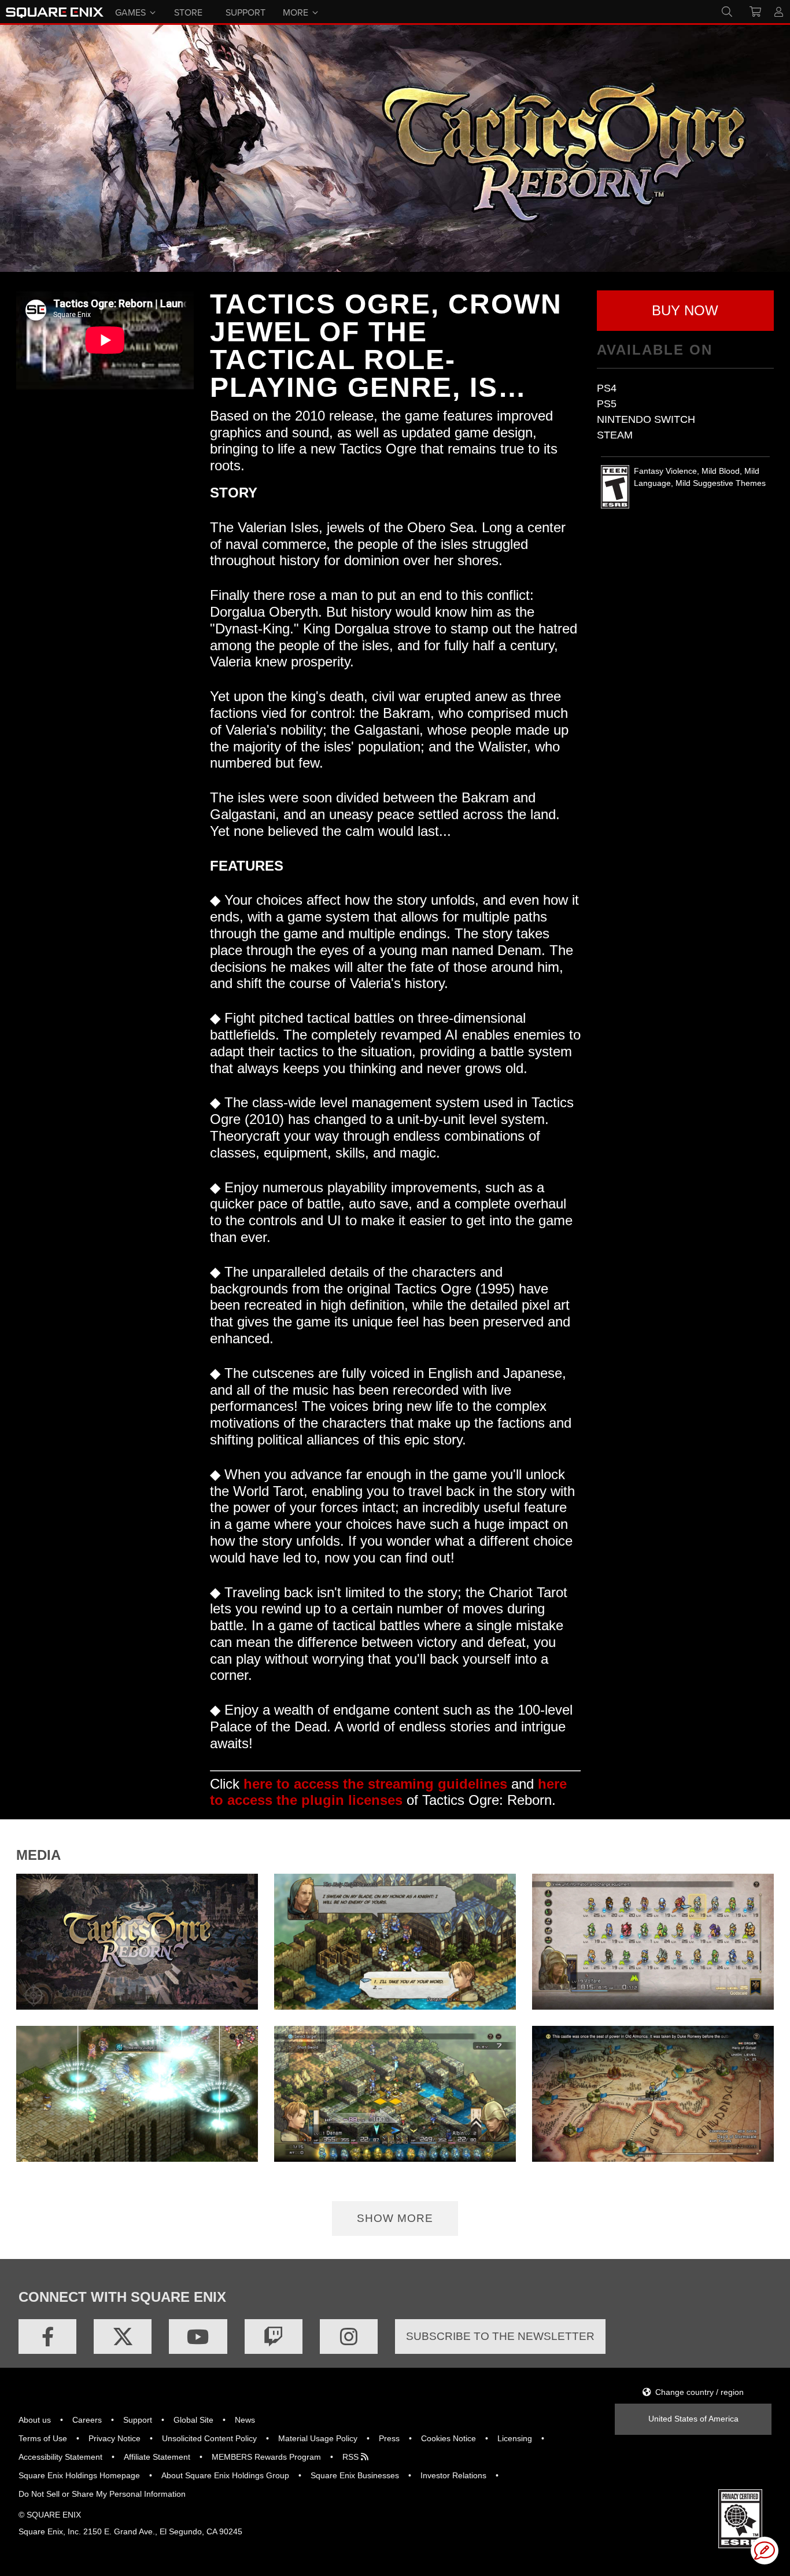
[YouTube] (198, 2337)
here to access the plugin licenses (388, 1792)
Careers (87, 2420)
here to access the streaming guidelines (375, 1784)
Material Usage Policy (318, 2438)
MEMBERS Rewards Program (266, 2457)
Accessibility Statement (60, 2457)
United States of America (693, 2419)
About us (35, 2420)
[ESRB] (740, 2518)
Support (138, 2420)
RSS (352, 2457)
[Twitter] (123, 2337)
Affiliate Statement (157, 2457)
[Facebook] (47, 2337)
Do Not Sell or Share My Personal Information (102, 2494)
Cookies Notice (448, 2438)
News (245, 2420)
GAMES (130, 12)
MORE (296, 12)
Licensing (515, 2438)
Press (389, 2438)
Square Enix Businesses (355, 2475)
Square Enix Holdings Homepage (79, 2475)
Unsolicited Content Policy (209, 2438)
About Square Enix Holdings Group (225, 2475)
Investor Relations (453, 2475)
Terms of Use (43, 2438)
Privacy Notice (115, 2438)
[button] (686, 311)
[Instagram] (349, 2337)
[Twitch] (274, 2337)
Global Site (193, 2420)
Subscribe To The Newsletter (500, 2336)
